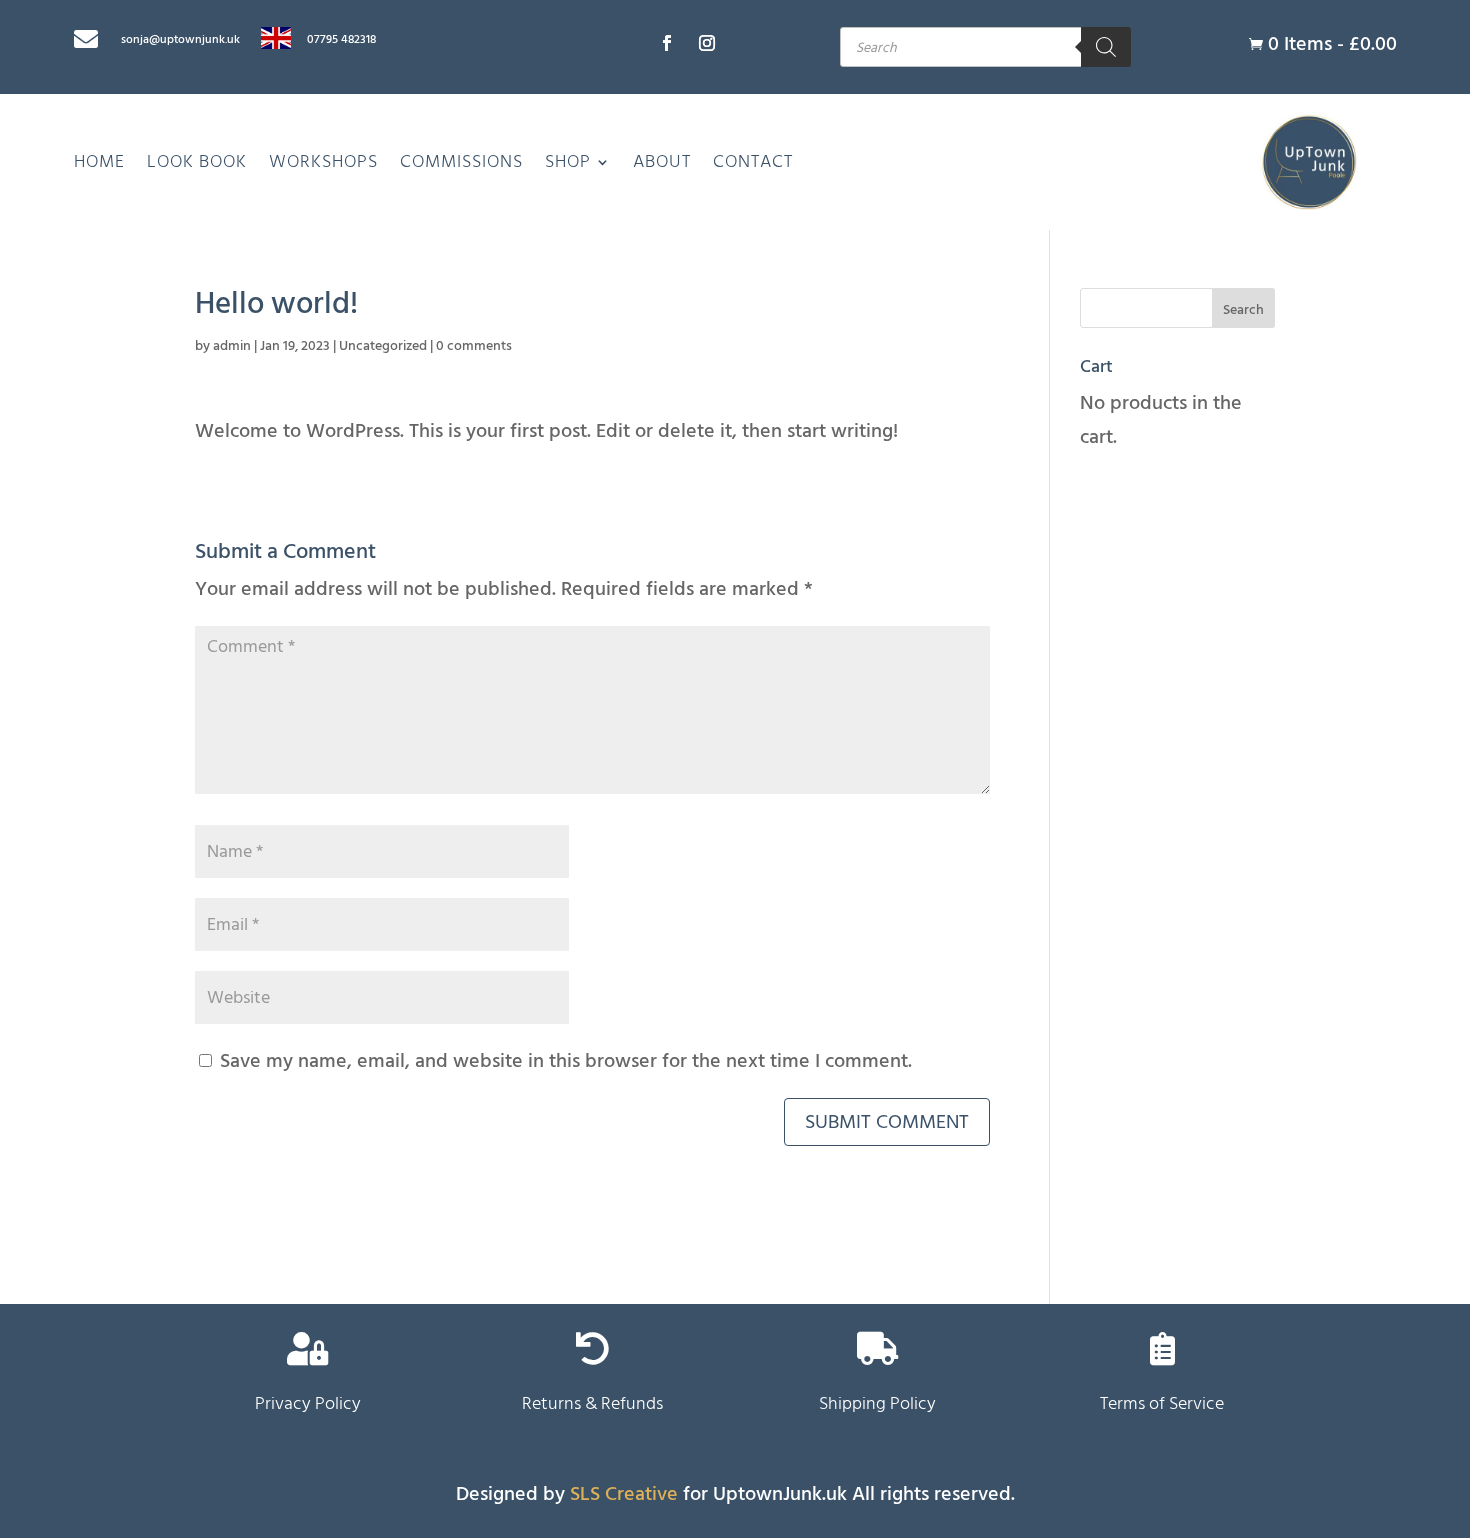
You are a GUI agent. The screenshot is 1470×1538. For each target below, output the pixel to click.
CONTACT (753, 161)
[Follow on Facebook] (667, 43)
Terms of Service (1162, 1403)
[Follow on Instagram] (707, 43)
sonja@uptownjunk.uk (180, 39)
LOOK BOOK (197, 161)
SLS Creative (624, 1494)
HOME (99, 161)
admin (232, 345)
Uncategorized (383, 345)
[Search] (1106, 47)
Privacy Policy (308, 1403)
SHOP (568, 161)
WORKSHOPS (323, 161)
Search (1243, 309)
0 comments (474, 345)
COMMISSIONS (461, 161)
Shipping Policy (877, 1403)
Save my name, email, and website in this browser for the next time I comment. (566, 1061)
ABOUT (662, 161)
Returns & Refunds (592, 1403)
